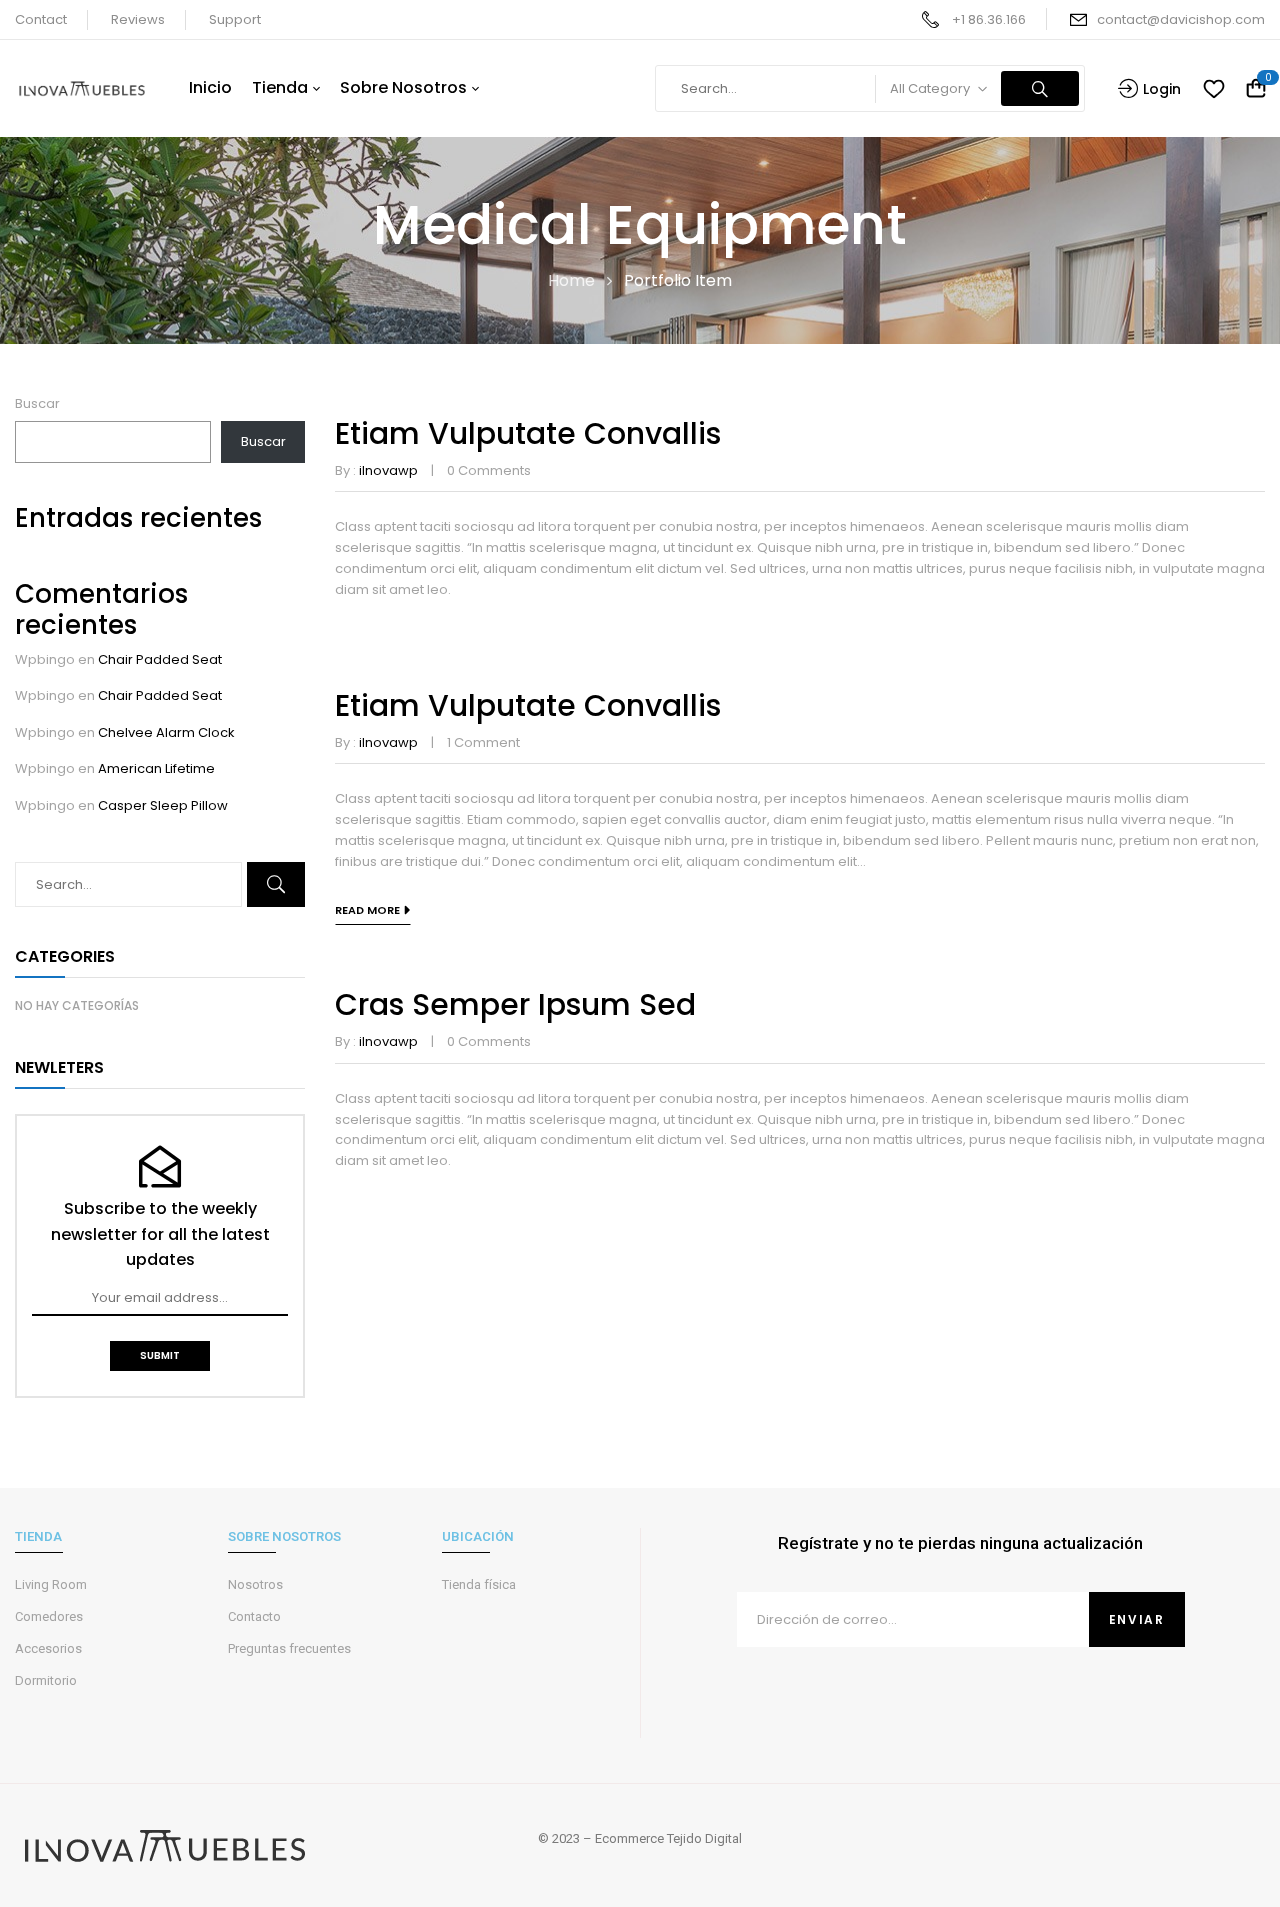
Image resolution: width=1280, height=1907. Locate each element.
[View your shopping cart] (1256, 89)
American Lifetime (156, 768)
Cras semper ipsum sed (515, 1004)
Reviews (138, 19)
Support (235, 19)
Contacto (254, 1616)
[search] (1040, 88)
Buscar (37, 403)
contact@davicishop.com (1181, 19)
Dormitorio (46, 1680)
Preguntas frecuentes (289, 1648)
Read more (367, 910)
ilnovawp (388, 470)
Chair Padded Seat (160, 659)
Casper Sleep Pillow (163, 805)
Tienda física (479, 1584)
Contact (41, 19)
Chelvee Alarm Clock (166, 732)
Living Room (51, 1584)
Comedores (49, 1616)
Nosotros (255, 1584)
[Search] (276, 884)
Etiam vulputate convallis (528, 433)
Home (571, 280)
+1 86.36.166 (989, 19)
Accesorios (48, 1648)
